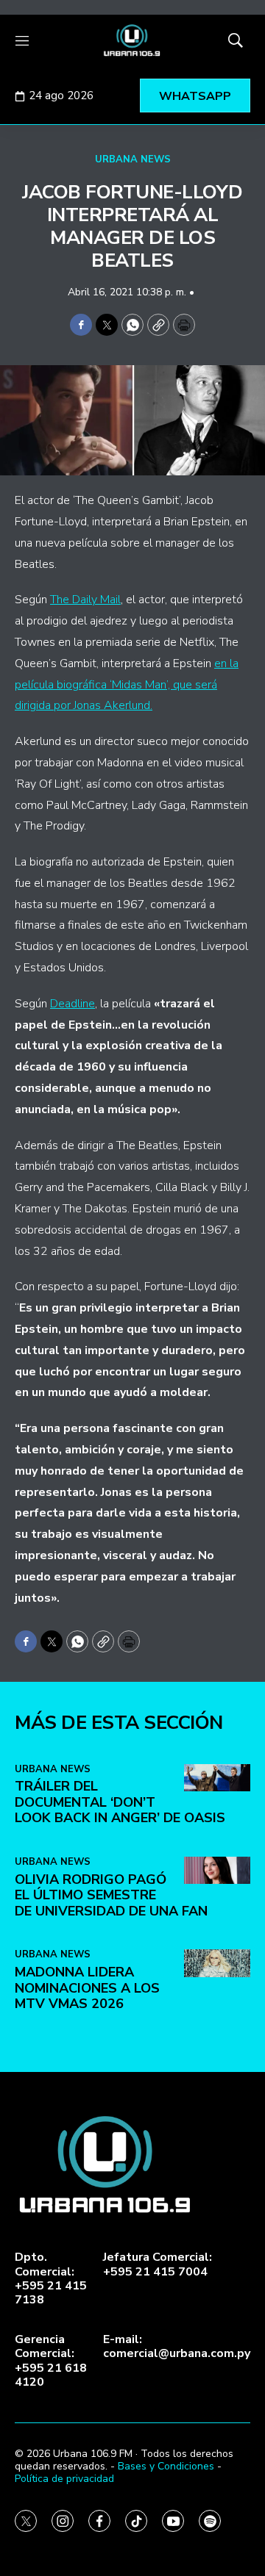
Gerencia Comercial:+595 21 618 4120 (51, 2361)
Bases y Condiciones (166, 2466)
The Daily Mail (85, 600)
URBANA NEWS (133, 159)
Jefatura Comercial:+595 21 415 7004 (158, 2264)
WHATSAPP (195, 96)
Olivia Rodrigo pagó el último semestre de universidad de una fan (111, 1895)
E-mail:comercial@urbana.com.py (177, 2347)
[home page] (132, 40)
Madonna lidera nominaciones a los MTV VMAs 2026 (87, 1988)
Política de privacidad (64, 2479)
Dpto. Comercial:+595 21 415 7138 (51, 2279)
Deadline (73, 1004)
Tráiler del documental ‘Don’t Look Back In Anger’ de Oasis (120, 1802)
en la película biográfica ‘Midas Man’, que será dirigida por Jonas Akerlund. (127, 685)
